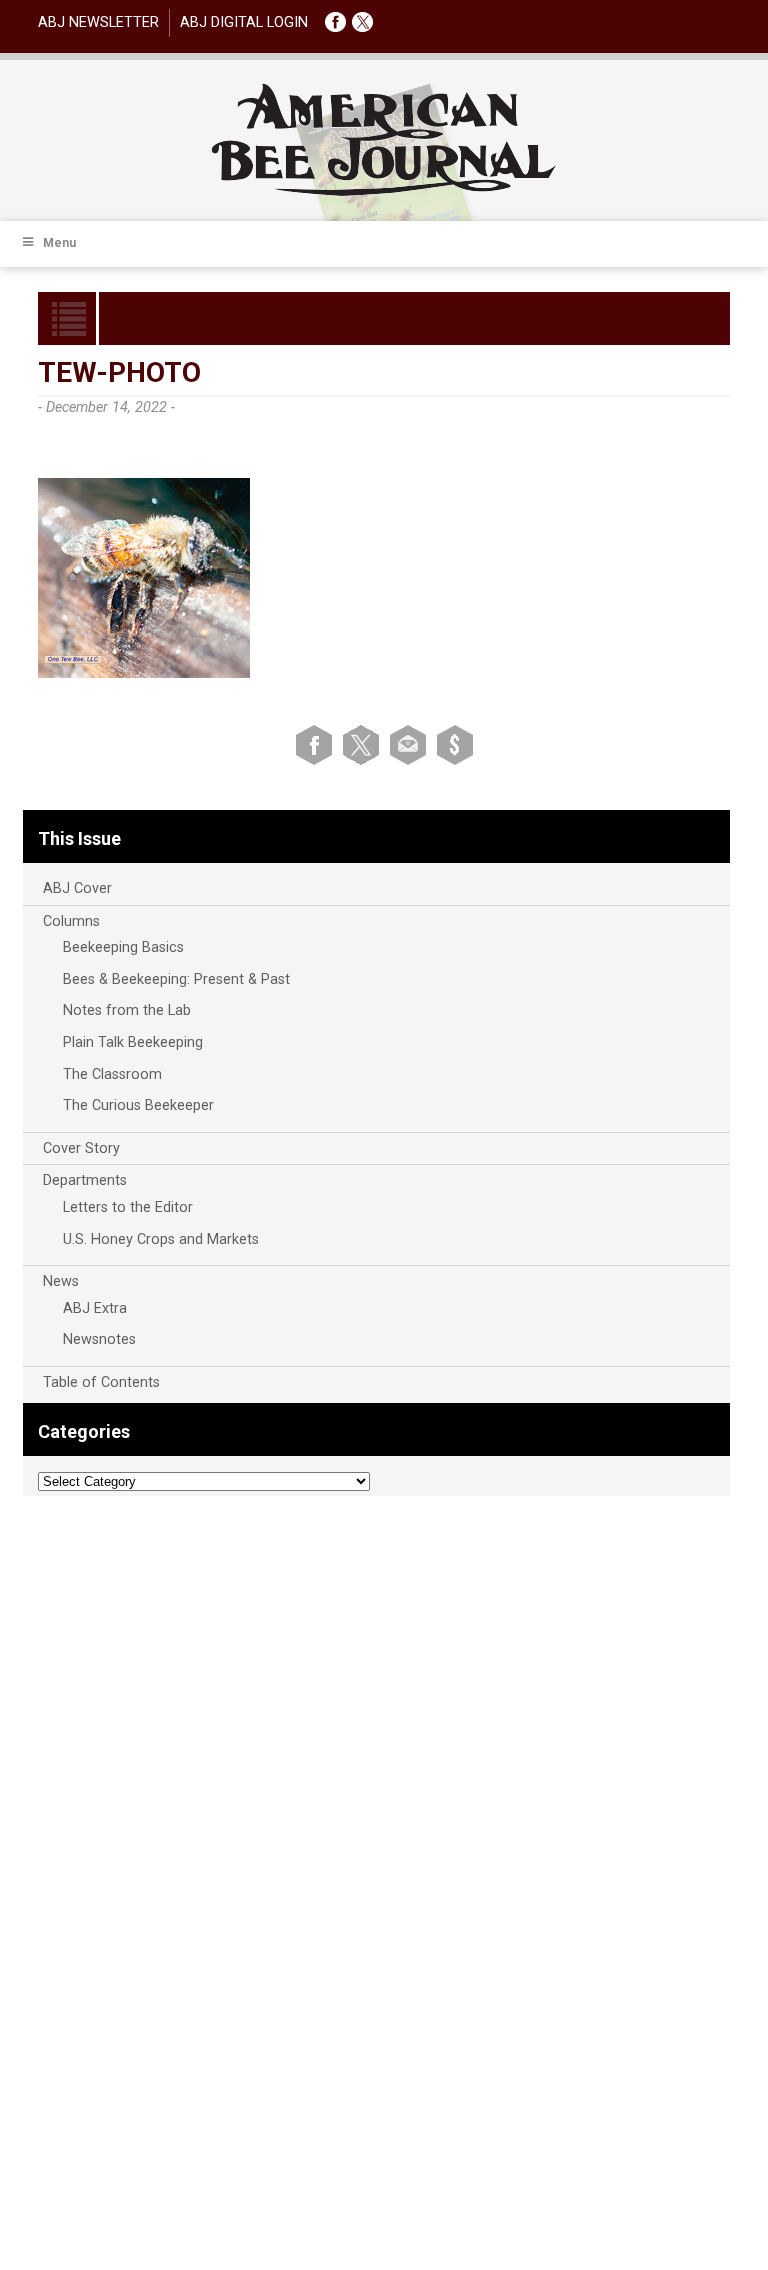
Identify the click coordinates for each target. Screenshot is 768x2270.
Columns (71, 921)
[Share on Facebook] (317, 744)
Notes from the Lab (127, 1010)
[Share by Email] (411, 744)
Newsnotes (99, 1339)
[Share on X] (364, 744)
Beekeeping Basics (123, 947)
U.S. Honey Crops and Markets (161, 1239)
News (61, 1281)
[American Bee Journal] (384, 192)
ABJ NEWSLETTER (98, 22)
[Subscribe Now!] (455, 744)
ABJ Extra (95, 1308)
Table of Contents (101, 1382)
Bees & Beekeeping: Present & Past (176, 979)
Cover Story (81, 1148)
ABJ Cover (77, 888)
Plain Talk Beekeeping (133, 1042)
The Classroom (112, 1074)
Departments (85, 1180)
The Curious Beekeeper (138, 1105)
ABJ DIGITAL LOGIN (244, 22)
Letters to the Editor (128, 1207)
